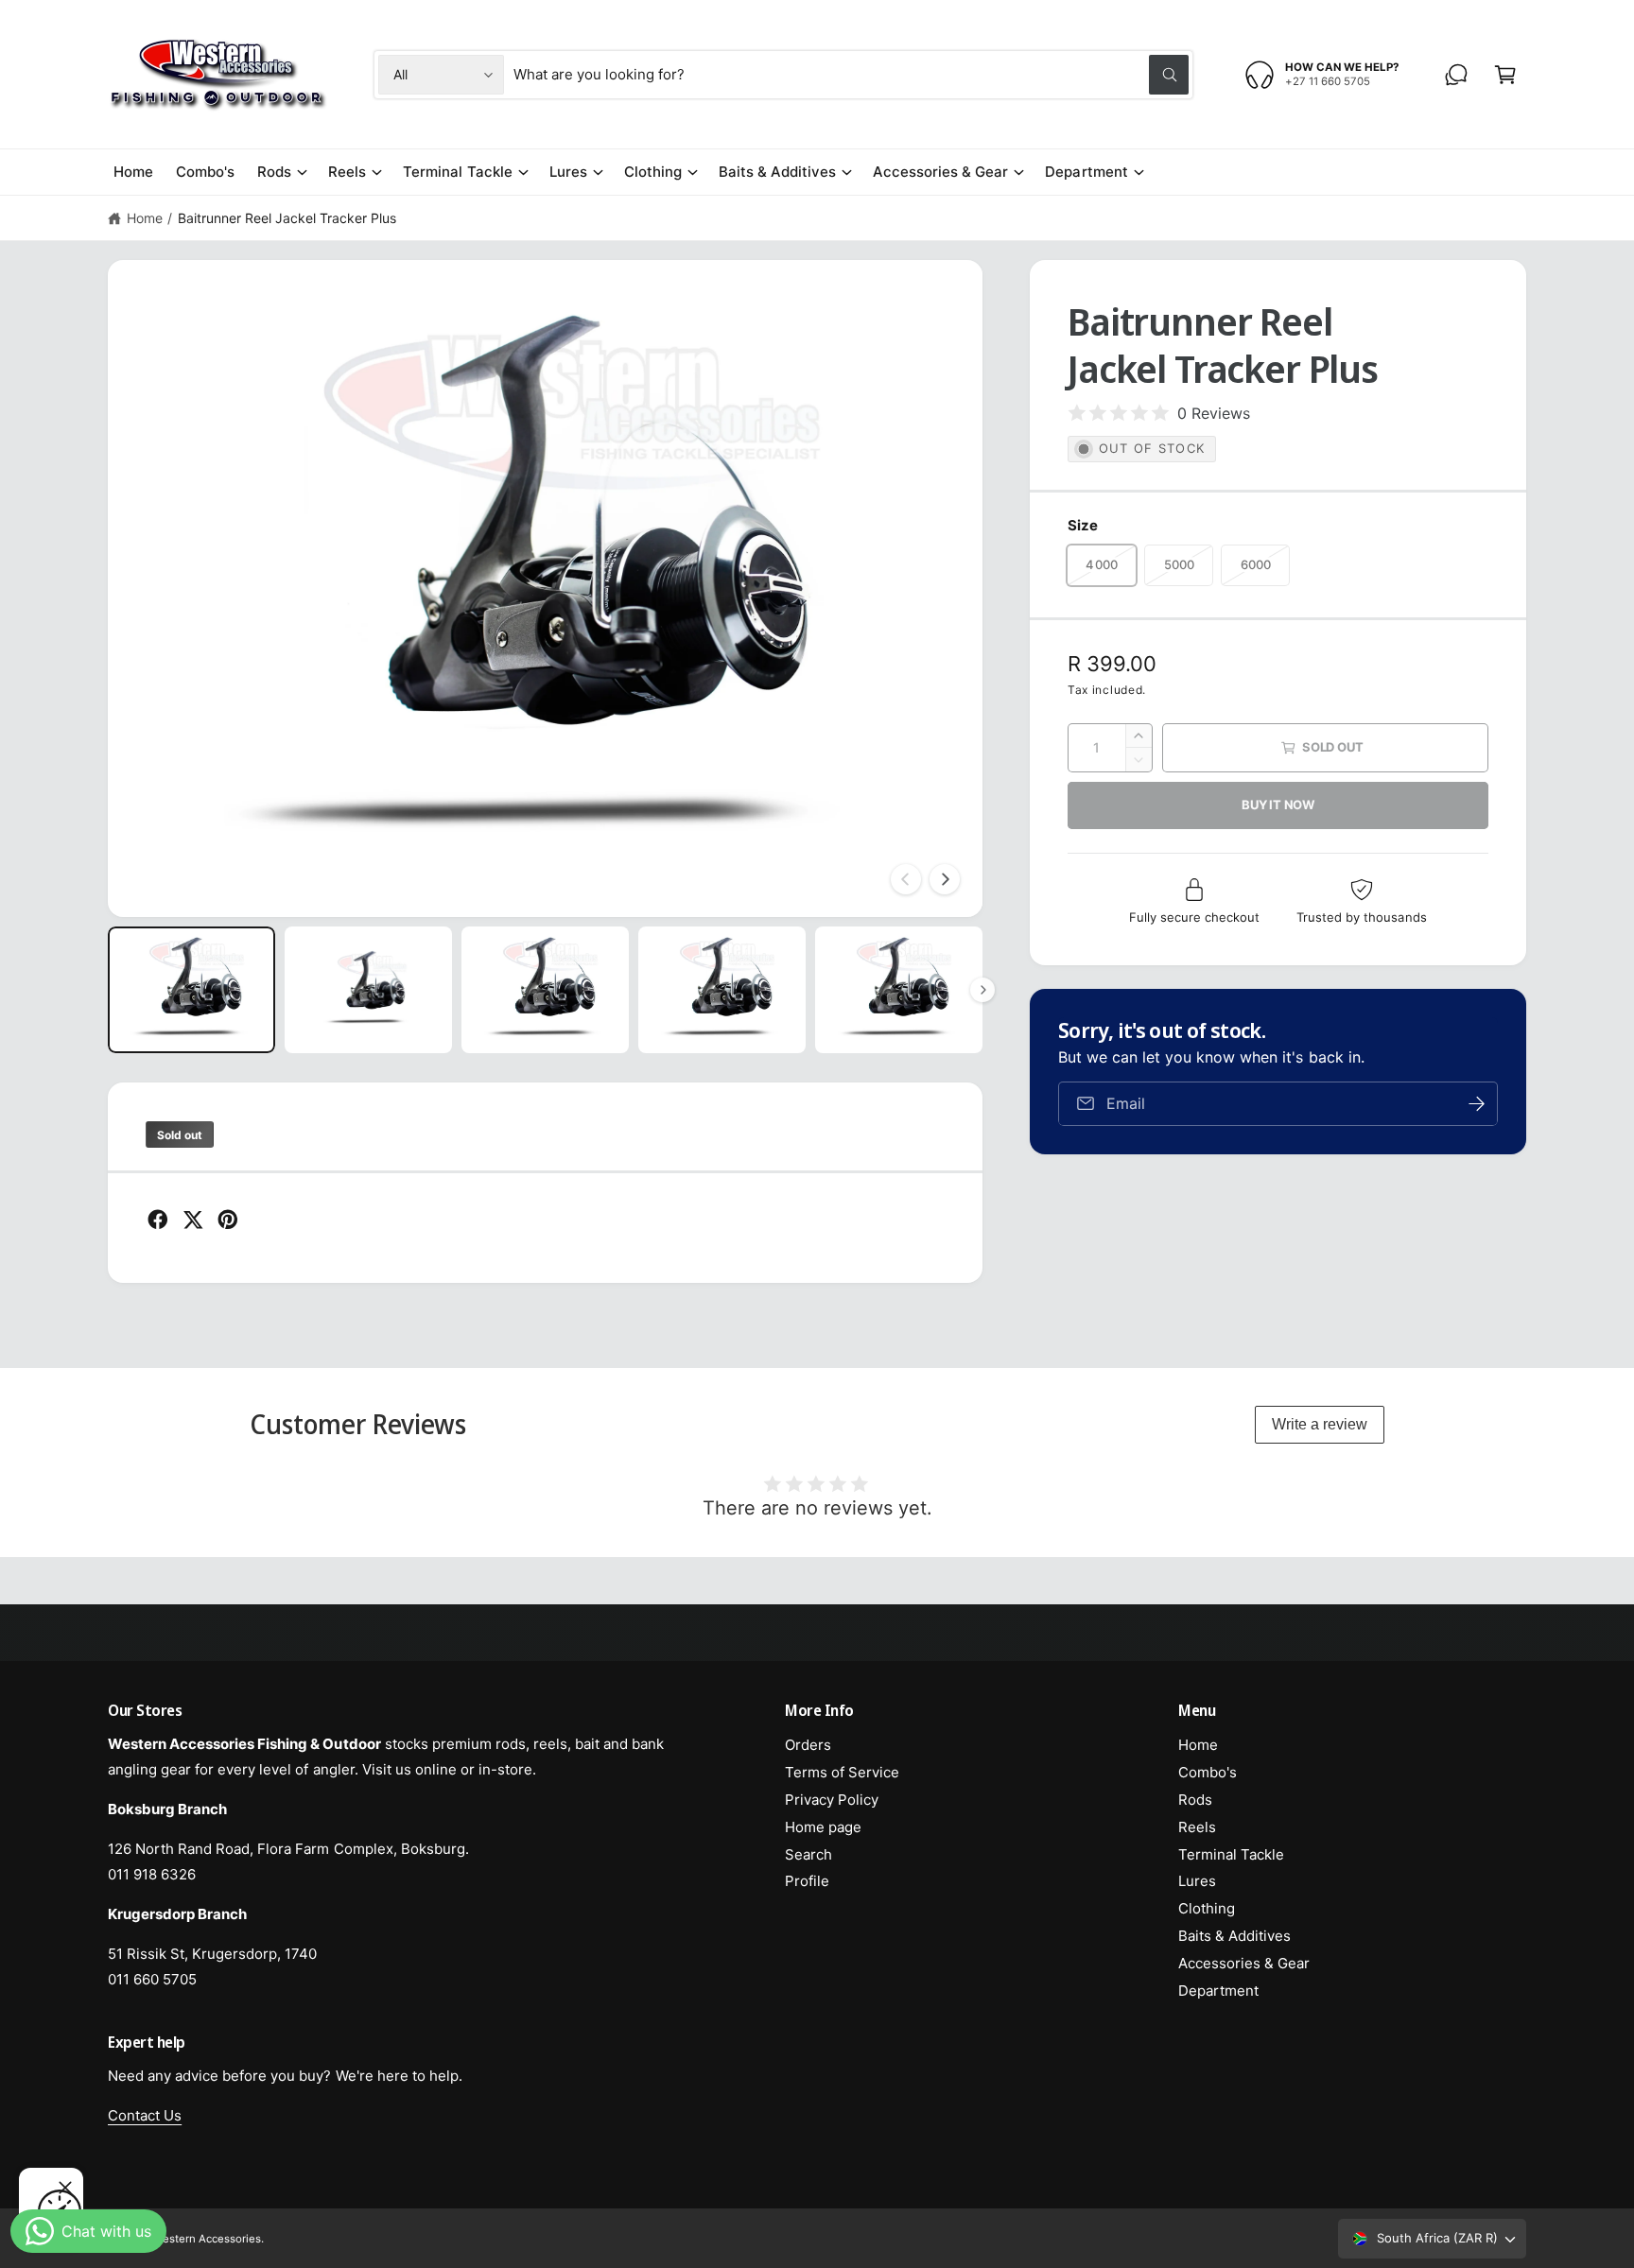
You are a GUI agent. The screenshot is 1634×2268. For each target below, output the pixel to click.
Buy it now (1278, 805)
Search (808, 1854)
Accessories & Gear (940, 172)
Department (1086, 172)
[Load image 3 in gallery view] (545, 989)
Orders (808, 1745)
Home (145, 218)
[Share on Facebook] (158, 1220)
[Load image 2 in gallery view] (368, 989)
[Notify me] (1477, 1104)
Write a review (1320, 1424)
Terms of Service (842, 1772)
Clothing (653, 172)
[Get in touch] (1456, 75)
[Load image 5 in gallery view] (899, 989)
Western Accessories (207, 2239)
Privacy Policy (832, 1800)
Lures (568, 172)
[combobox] (851, 75)
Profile (807, 1881)
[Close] (65, 2188)
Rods (274, 172)
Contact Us (145, 2115)
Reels (347, 172)
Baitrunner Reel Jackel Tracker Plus (287, 218)
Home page (823, 1827)
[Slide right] (945, 879)
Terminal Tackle (457, 172)
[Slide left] (906, 879)
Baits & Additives (777, 172)
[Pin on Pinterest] (228, 1220)
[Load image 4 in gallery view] (722, 989)
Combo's (1208, 1772)
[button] (1505, 75)
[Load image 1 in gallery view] (191, 989)
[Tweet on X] (193, 1220)
